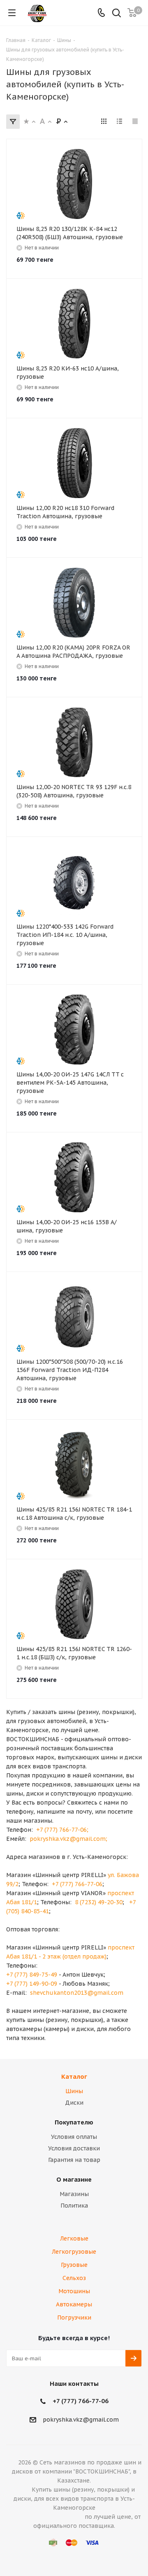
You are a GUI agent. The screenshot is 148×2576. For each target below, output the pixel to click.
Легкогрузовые (74, 2252)
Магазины (74, 2194)
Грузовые (74, 2265)
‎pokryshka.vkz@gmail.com (81, 2420)
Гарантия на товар (74, 2160)
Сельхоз (74, 2278)
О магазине (74, 2179)
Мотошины (74, 2291)
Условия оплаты (74, 2137)
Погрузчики (74, 2317)
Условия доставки (74, 2148)
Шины (74, 2091)
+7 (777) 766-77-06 (81, 2401)
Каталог (74, 2076)
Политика (74, 2206)
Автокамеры (74, 2304)
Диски (74, 2103)
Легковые (74, 2238)
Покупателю (74, 2122)
